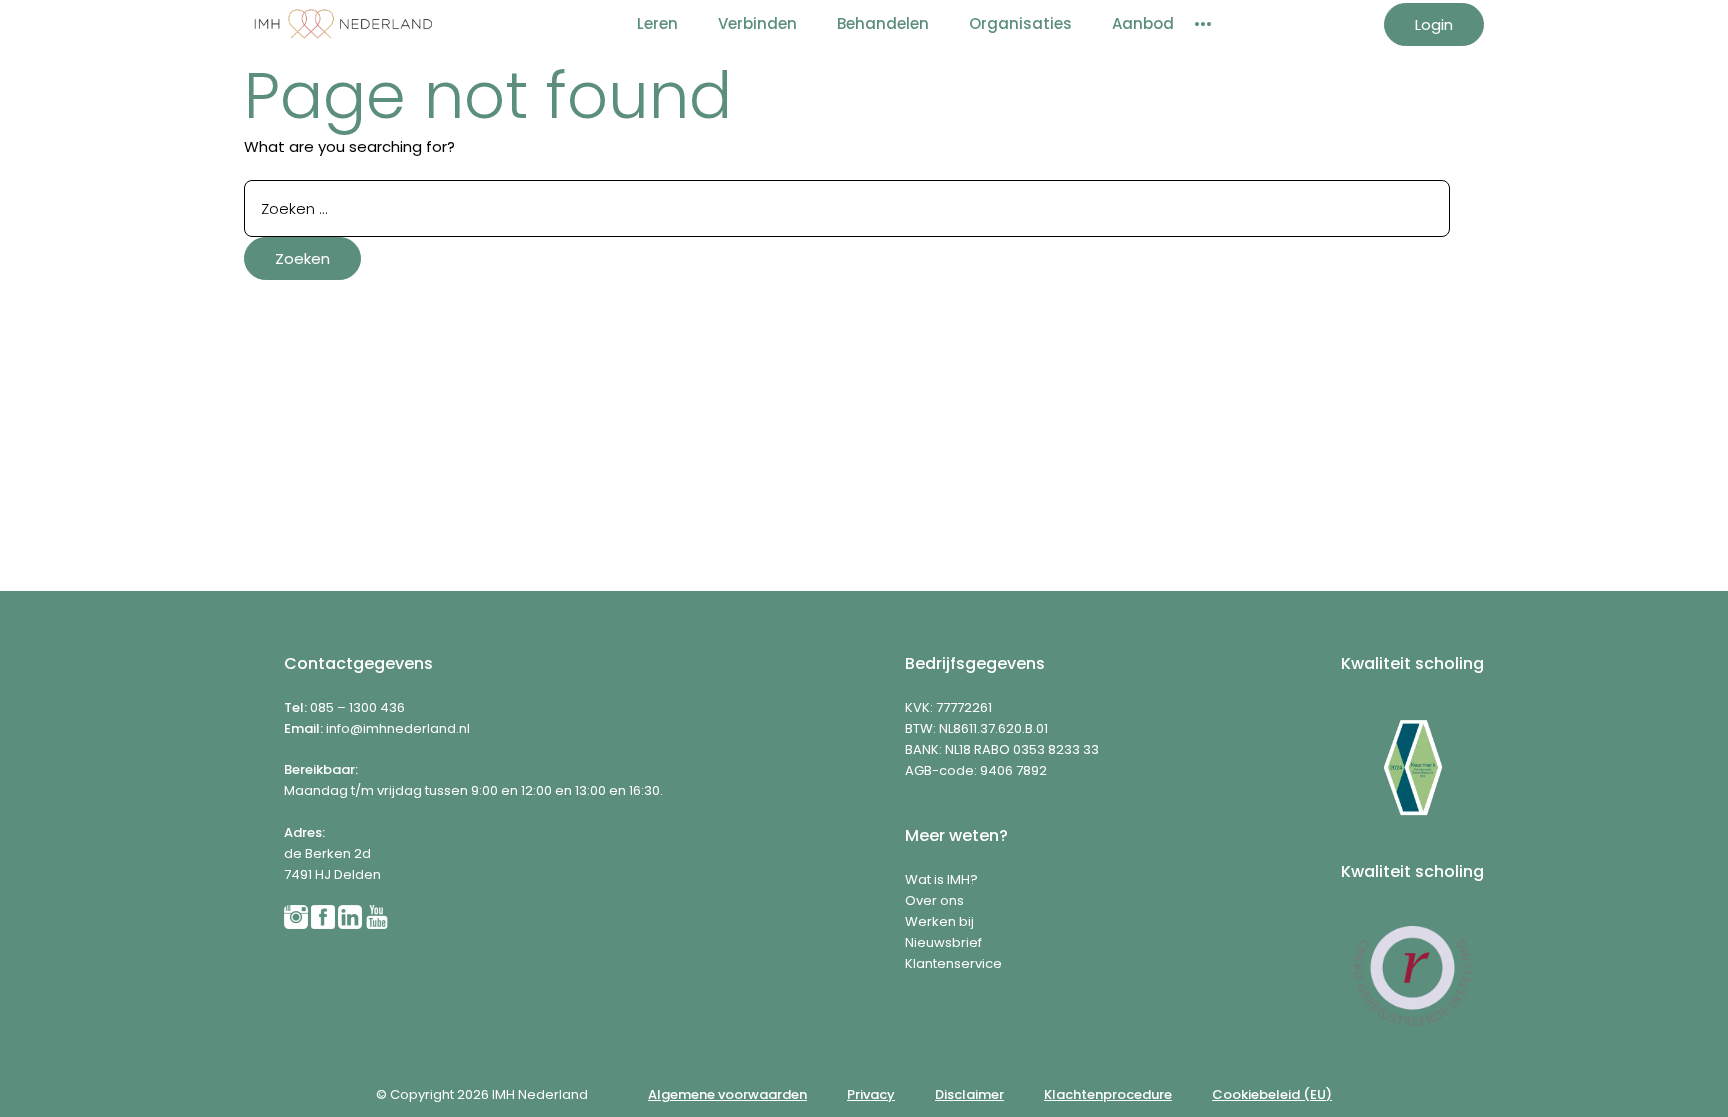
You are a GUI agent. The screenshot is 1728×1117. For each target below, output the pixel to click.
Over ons (934, 900)
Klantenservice (953, 963)
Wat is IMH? (941, 879)
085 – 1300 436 (357, 707)
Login (1434, 24)
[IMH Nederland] (344, 24)
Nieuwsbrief (943, 942)
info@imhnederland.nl (398, 728)
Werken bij (939, 921)
